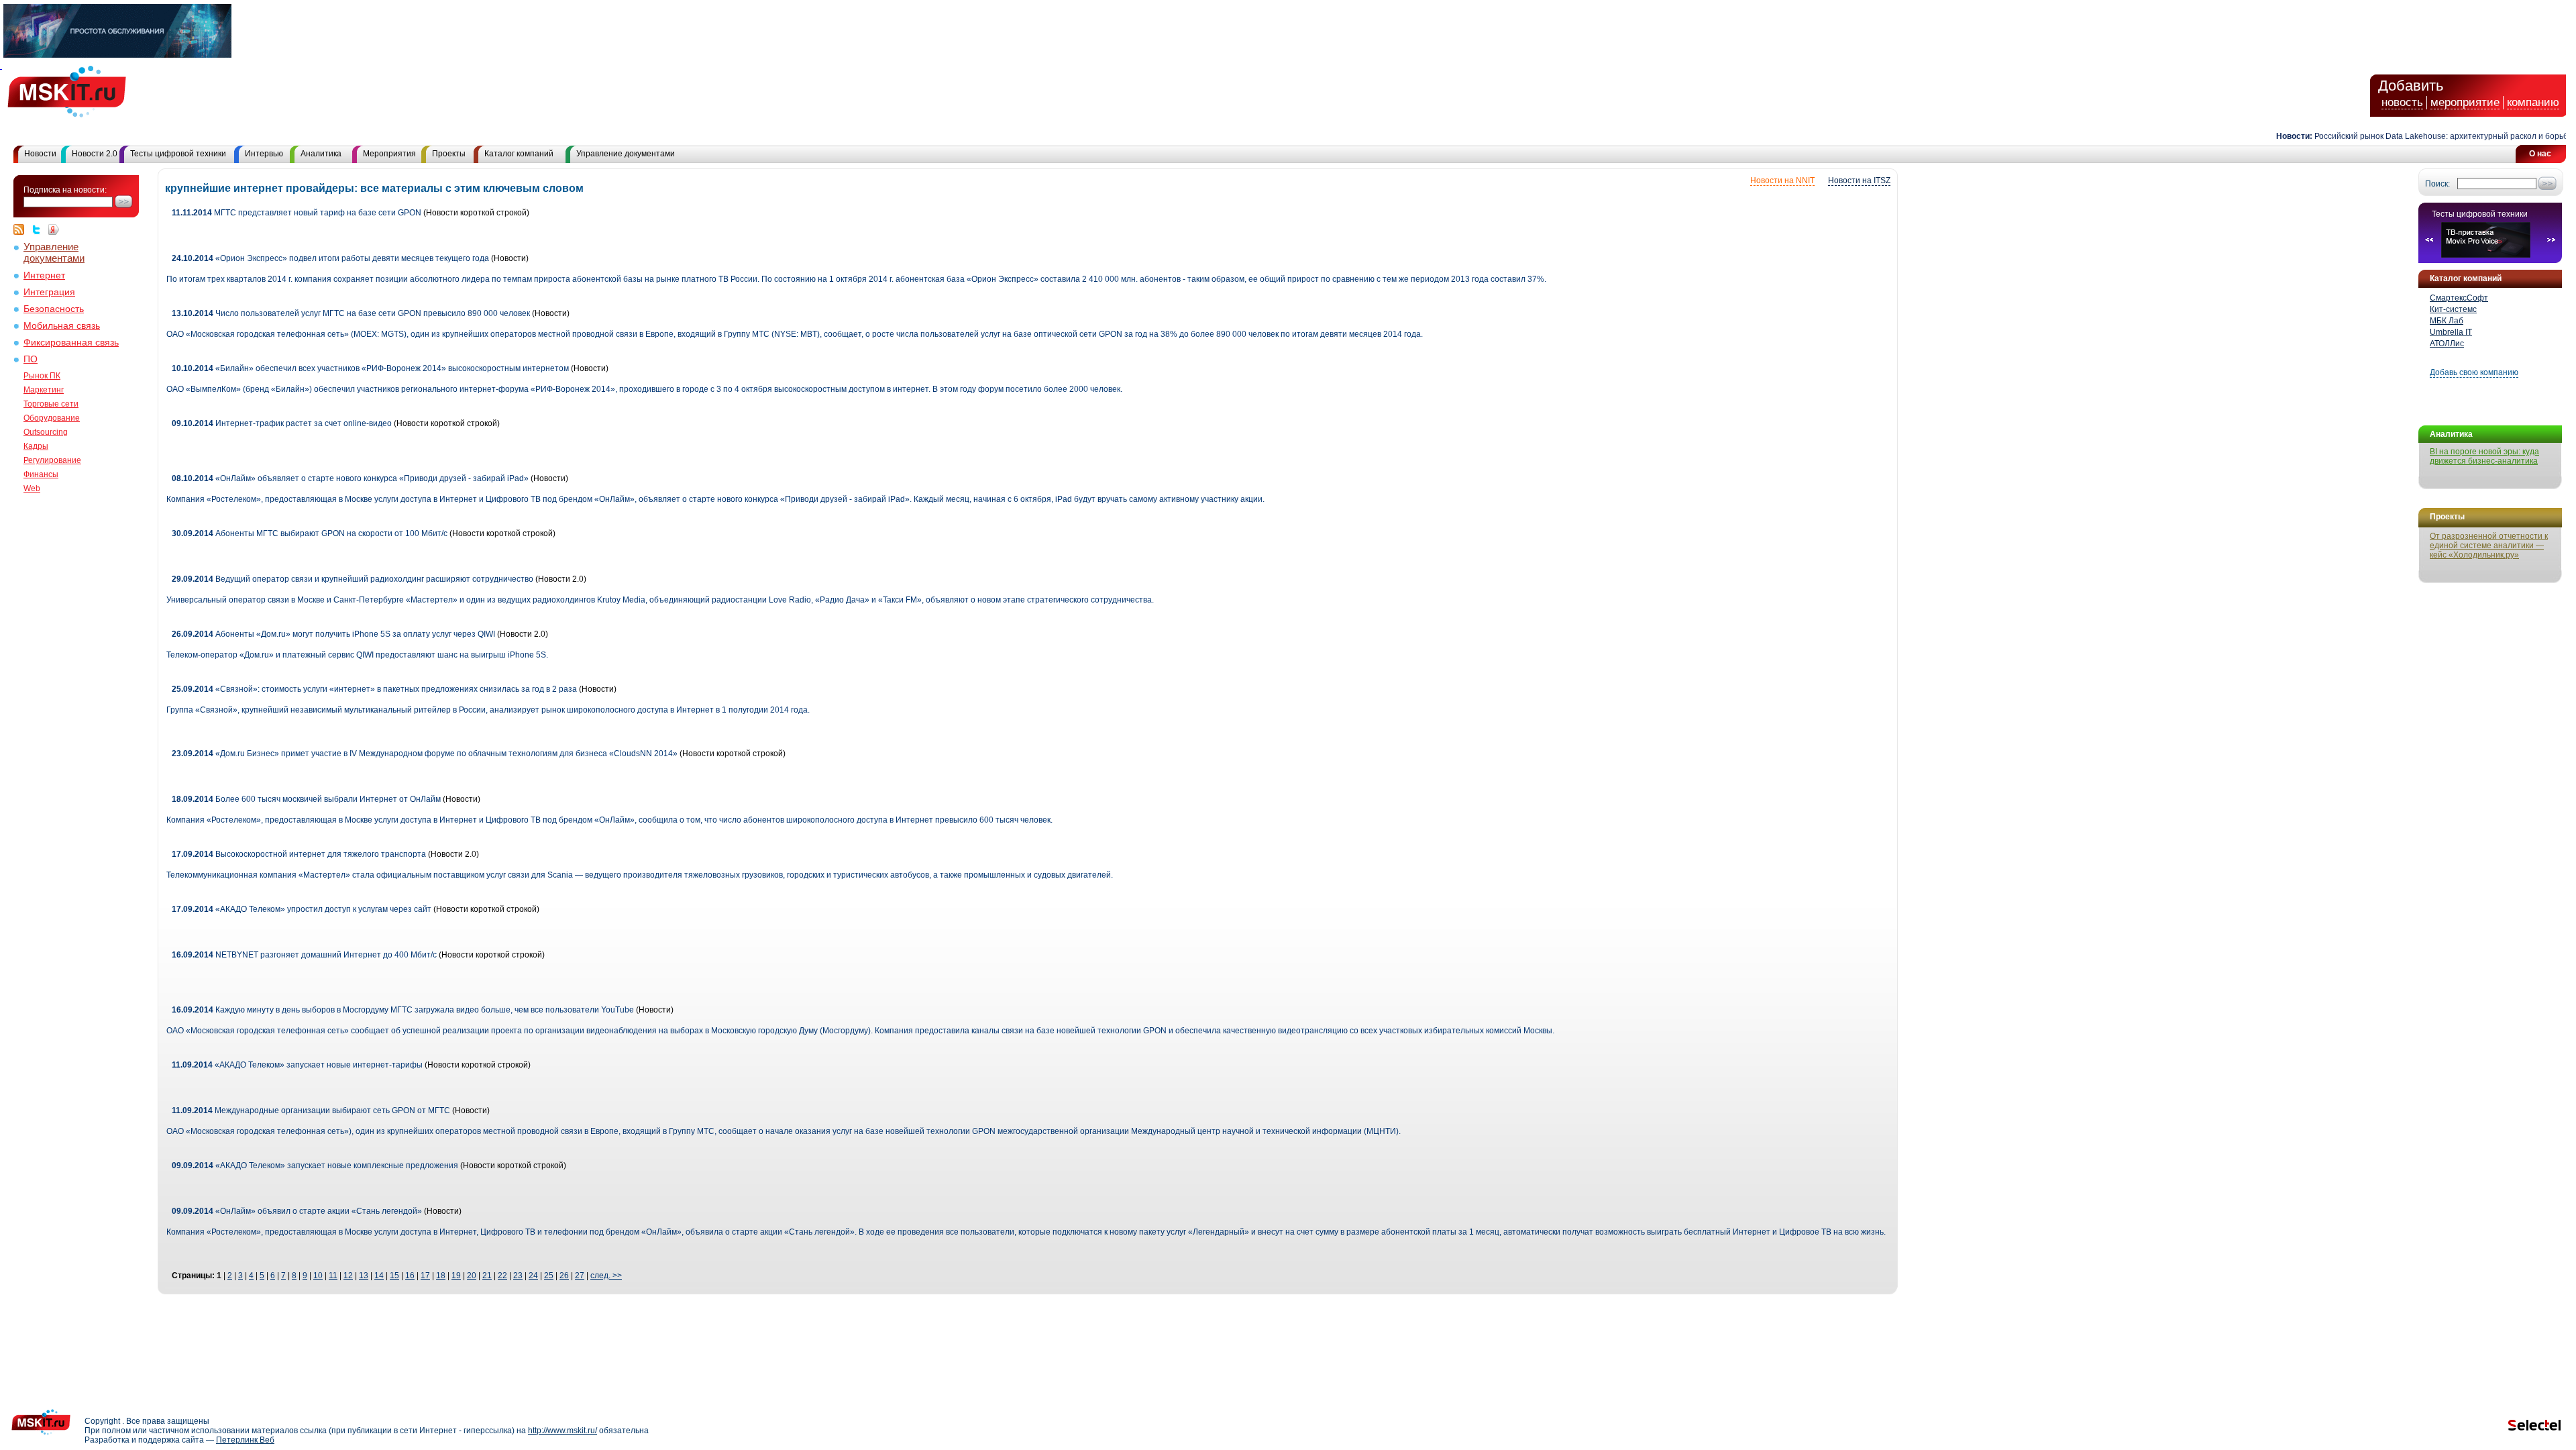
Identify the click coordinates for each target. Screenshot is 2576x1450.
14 (379, 1276)
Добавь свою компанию (2474, 372)
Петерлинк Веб (245, 1440)
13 (364, 1276)
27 (580, 1276)
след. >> (606, 1276)
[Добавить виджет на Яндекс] (54, 229)
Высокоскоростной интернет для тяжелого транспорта (299, 854)
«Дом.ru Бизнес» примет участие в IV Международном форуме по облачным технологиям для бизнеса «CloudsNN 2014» (425, 754)
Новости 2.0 (95, 154)
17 (425, 1276)
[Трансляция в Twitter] (40, 229)
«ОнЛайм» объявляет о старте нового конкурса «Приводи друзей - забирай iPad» (350, 478)
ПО (31, 359)
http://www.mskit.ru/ (562, 1431)
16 (410, 1276)
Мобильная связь (62, 326)
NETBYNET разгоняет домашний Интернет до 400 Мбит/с (304, 955)
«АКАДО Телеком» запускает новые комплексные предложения (315, 1166)
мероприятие (2465, 102)
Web (32, 488)
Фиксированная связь (71, 343)
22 (502, 1276)
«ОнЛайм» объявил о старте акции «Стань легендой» (297, 1211)
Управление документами (626, 154)
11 (333, 1276)
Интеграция (49, 292)
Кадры (36, 446)
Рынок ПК (42, 376)
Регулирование (52, 460)
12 (348, 1276)
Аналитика (321, 154)
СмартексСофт (2459, 298)
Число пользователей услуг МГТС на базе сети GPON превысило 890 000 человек (351, 313)
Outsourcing (46, 432)
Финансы (41, 474)
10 (318, 1276)
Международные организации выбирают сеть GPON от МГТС (311, 1110)
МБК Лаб (2447, 321)
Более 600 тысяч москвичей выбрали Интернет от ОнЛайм (306, 799)
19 (456, 1276)
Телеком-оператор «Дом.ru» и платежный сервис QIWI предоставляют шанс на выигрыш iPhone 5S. (357, 655)
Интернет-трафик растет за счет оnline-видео (283, 423)
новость (2402, 102)
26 (564, 1276)
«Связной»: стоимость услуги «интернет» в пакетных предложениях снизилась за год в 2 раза (375, 689)
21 (487, 1276)
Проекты (449, 154)
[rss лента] (22, 229)
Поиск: (2437, 184)
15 (394, 1276)
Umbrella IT (2451, 332)
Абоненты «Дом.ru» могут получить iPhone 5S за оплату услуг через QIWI (333, 634)
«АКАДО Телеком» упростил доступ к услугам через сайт (302, 909)
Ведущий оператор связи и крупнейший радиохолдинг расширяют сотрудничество (353, 579)
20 (472, 1276)
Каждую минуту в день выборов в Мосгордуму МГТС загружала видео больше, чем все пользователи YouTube (403, 1010)
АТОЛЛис (2447, 344)
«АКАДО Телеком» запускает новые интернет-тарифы (297, 1065)
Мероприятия (389, 154)
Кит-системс (2453, 309)
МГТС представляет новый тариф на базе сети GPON (297, 213)
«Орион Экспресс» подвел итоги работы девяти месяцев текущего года (330, 258)
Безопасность (54, 309)
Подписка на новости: (65, 190)
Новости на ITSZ (1859, 180)
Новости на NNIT (1782, 180)
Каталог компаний (519, 154)
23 (518, 1276)
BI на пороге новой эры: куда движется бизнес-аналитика (2484, 456)
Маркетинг (44, 390)
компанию (2533, 102)
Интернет (44, 275)
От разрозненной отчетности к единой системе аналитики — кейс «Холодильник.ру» (2489, 546)
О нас (2540, 154)
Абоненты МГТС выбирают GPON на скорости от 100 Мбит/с (310, 533)
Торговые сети (51, 404)
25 (549, 1276)
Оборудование (52, 418)
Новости (40, 154)
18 (441, 1276)
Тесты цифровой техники (178, 154)
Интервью (264, 154)
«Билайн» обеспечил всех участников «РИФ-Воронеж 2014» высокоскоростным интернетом (370, 368)
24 (533, 1276)
